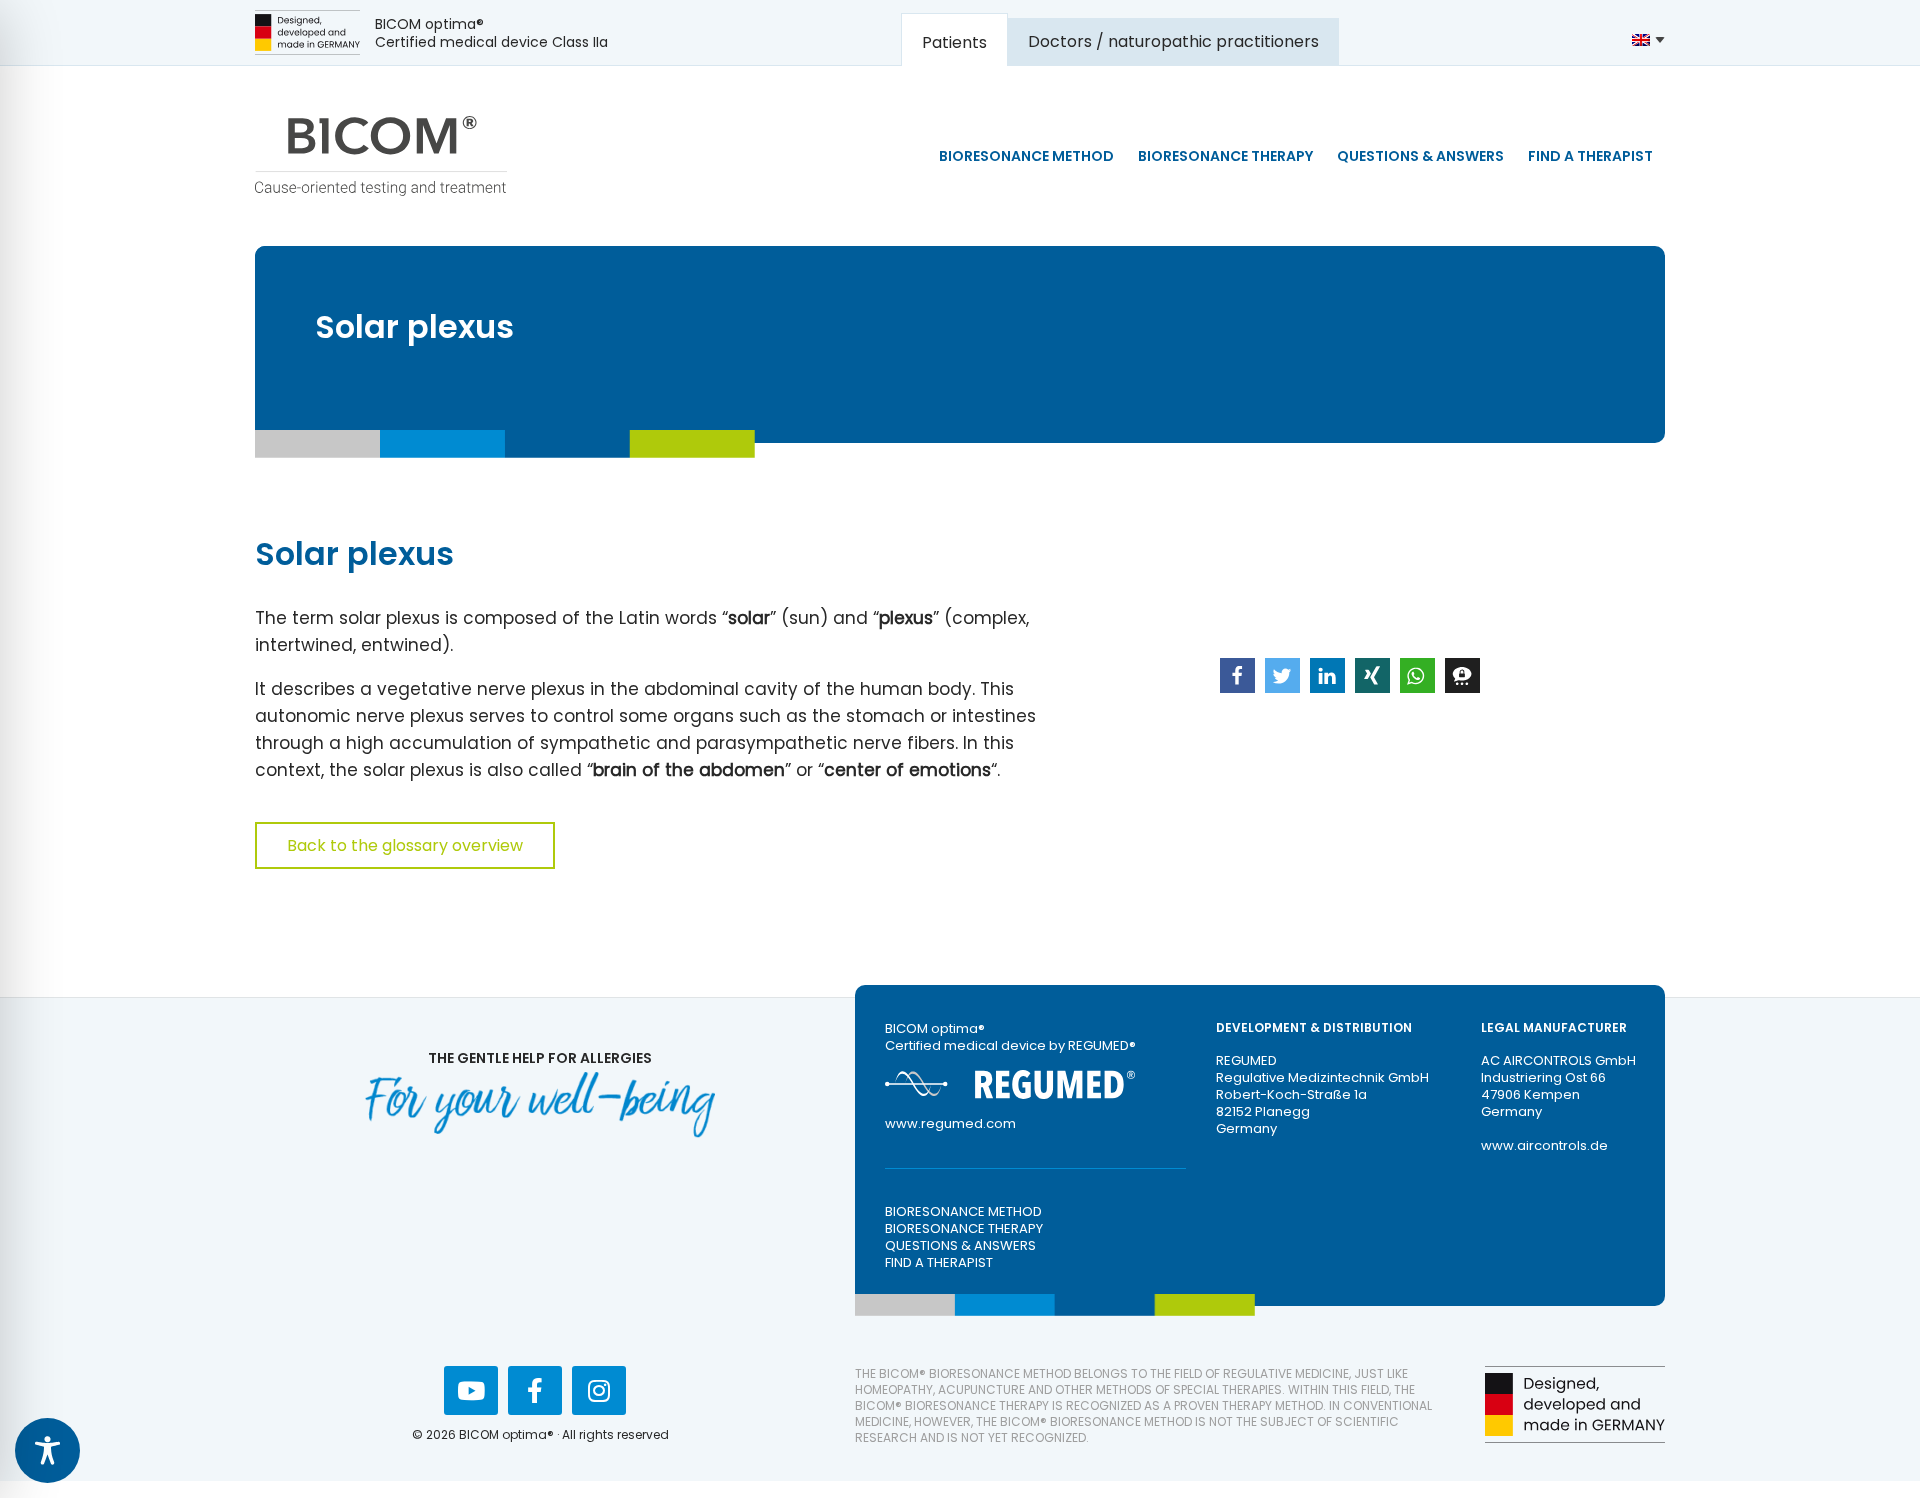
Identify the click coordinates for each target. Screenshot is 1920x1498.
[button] (1237, 675)
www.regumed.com (950, 1123)
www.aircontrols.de (1544, 1145)
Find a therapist (939, 1262)
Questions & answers (960, 1245)
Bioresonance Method (963, 1211)
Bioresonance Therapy (964, 1228)
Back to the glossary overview (405, 845)
